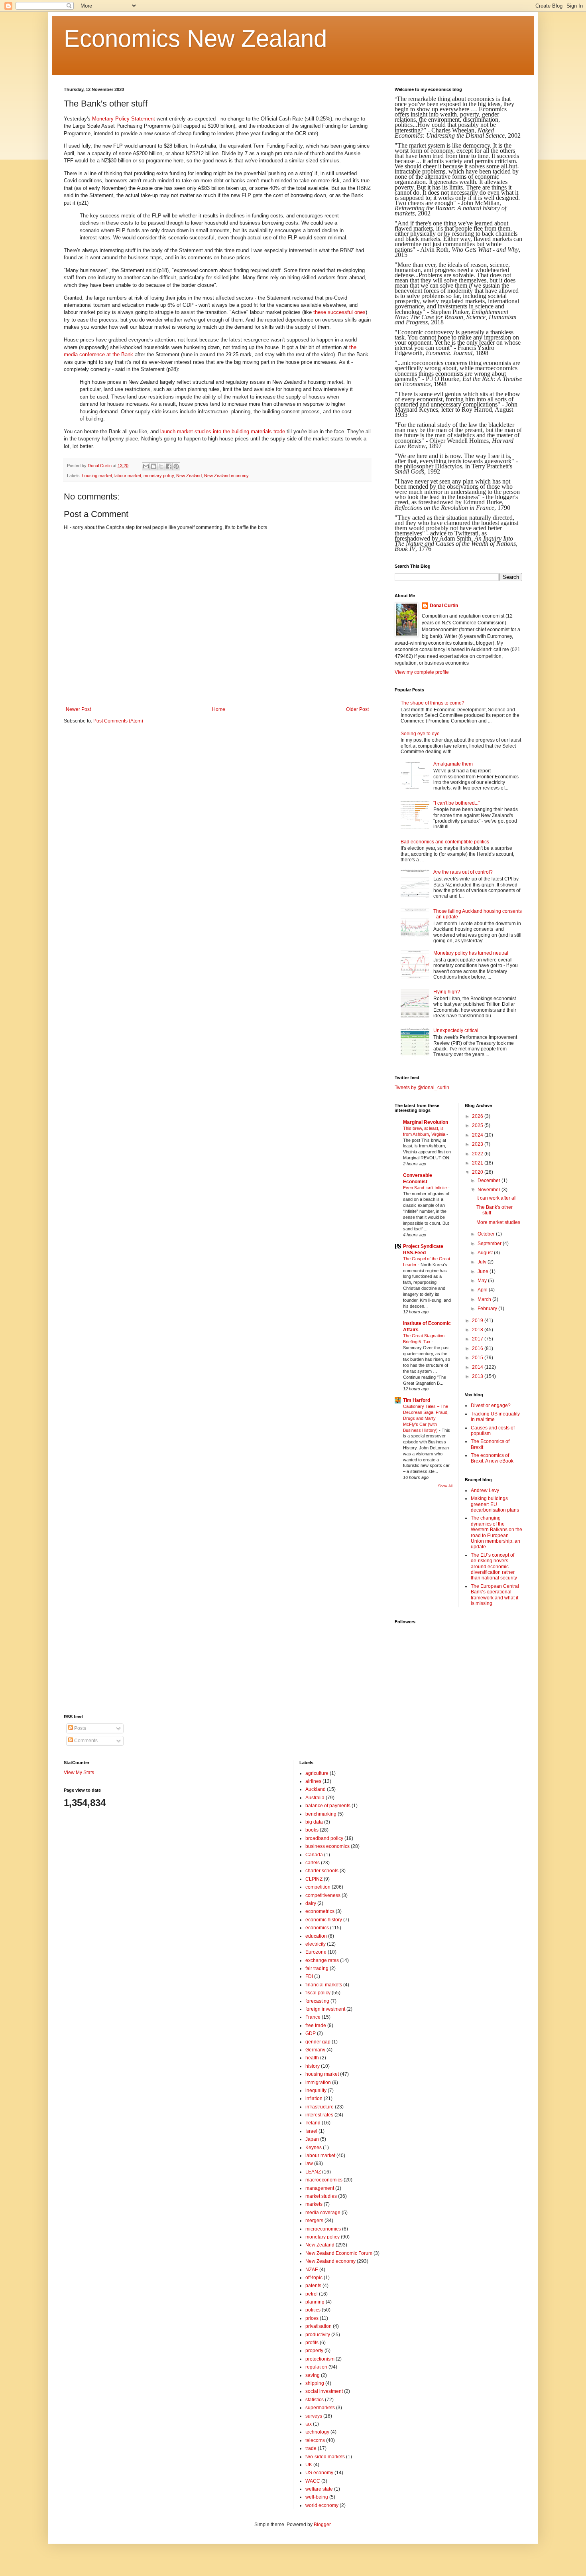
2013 (478, 1376)
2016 (478, 1348)
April (483, 1290)
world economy (322, 2505)
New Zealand (189, 476)
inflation (314, 2098)
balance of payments (328, 1806)
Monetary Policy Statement (124, 119)
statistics (315, 2400)
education (316, 1936)
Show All (445, 1486)
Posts (80, 1728)
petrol (312, 2294)
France (313, 2017)
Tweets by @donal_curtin (422, 1088)
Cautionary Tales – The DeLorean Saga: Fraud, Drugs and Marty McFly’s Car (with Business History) (426, 1418)
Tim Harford (417, 1400)
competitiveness (323, 1895)
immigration (318, 2083)
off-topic (314, 2278)
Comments (85, 1741)
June (484, 1271)
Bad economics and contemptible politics (445, 842)
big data (314, 1822)
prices (312, 2318)
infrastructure (320, 2107)
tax (309, 2424)
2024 (478, 1135)
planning (315, 2302)
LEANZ (313, 2172)
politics (313, 2310)
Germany (315, 2050)
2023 (478, 1144)
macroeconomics (324, 2180)
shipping (315, 2383)
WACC (313, 2481)
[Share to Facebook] (169, 466)
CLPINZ (314, 1879)
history (313, 2066)
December (490, 1180)
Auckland (316, 1789)
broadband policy (324, 1838)
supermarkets (320, 2408)
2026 (478, 1116)
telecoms (315, 2440)
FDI (309, 1976)
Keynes (314, 2148)
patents (313, 2286)
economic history (324, 1920)
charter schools (322, 1871)
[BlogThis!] (153, 466)
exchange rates (322, 1960)
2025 (478, 1125)
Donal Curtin (444, 606)
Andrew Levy (485, 1490)
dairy (311, 1903)
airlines (313, 1781)
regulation (316, 2367)
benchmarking (321, 1814)
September (490, 1244)
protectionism (320, 2359)
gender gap (318, 2042)
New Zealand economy (226, 476)
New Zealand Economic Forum (339, 2253)
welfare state (319, 2489)
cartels (313, 1863)
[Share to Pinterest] (176, 466)
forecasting (317, 2001)
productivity (318, 2335)
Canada (314, 1855)
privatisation (319, 2326)
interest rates (319, 2115)
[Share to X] (161, 466)
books (312, 1830)
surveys (314, 2416)
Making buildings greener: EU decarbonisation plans (495, 1504)
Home (219, 709)
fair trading (317, 1968)
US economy (319, 2473)
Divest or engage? (491, 1405)
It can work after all (497, 1198)
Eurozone (316, 1952)
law (309, 2163)
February (488, 1309)
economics (317, 1928)
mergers (314, 2221)
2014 (478, 1367)
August (486, 1253)
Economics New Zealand (195, 38)
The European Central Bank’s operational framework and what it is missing (495, 1595)
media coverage (323, 2213)
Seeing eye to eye (420, 734)
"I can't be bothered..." (457, 803)
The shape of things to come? (433, 703)
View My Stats (79, 1773)
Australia (315, 1798)
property (314, 2351)
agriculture (317, 1773)
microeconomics (323, 2229)
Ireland (313, 2123)
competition (318, 1887)
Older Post (357, 709)
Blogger (322, 2525)
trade (311, 2448)
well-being (317, 2497)
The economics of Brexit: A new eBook (492, 1458)
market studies (321, 2196)
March (485, 1299)
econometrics (320, 1911)
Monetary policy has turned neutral (471, 953)
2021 (478, 1163)
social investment (324, 2391)
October (487, 1234)
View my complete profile (422, 672)
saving (313, 2375)
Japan (312, 2139)
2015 (478, 1358)
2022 (478, 1154)
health (312, 2058)
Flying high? (447, 992)
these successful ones (339, 312)
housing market (97, 476)
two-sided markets (325, 2457)
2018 (478, 1330)
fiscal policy (318, 1993)
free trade (316, 2025)
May (483, 1281)
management (320, 2188)
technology (317, 2432)
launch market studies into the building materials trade (223, 431)
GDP (311, 2033)
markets (314, 2204)
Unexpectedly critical (456, 1030)
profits (312, 2343)
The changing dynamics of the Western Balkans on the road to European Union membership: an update (497, 1532)
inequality (316, 2090)
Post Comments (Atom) (118, 721)
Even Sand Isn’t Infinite (426, 1188)
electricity (316, 1944)
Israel (311, 2131)
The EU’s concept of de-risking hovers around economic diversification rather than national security (494, 1567)
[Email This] (146, 466)
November (490, 1190)
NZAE (312, 2270)
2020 (478, 1172)
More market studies (498, 1222)
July (483, 1262)
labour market (128, 476)
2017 (478, 1339)
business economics (327, 1846)
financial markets (324, 1985)
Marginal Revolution (426, 1122)
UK (309, 2465)
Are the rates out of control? (463, 872)
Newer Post (78, 709)
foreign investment (325, 2009)
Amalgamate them (453, 764)
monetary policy (159, 476)
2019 (478, 1321)
